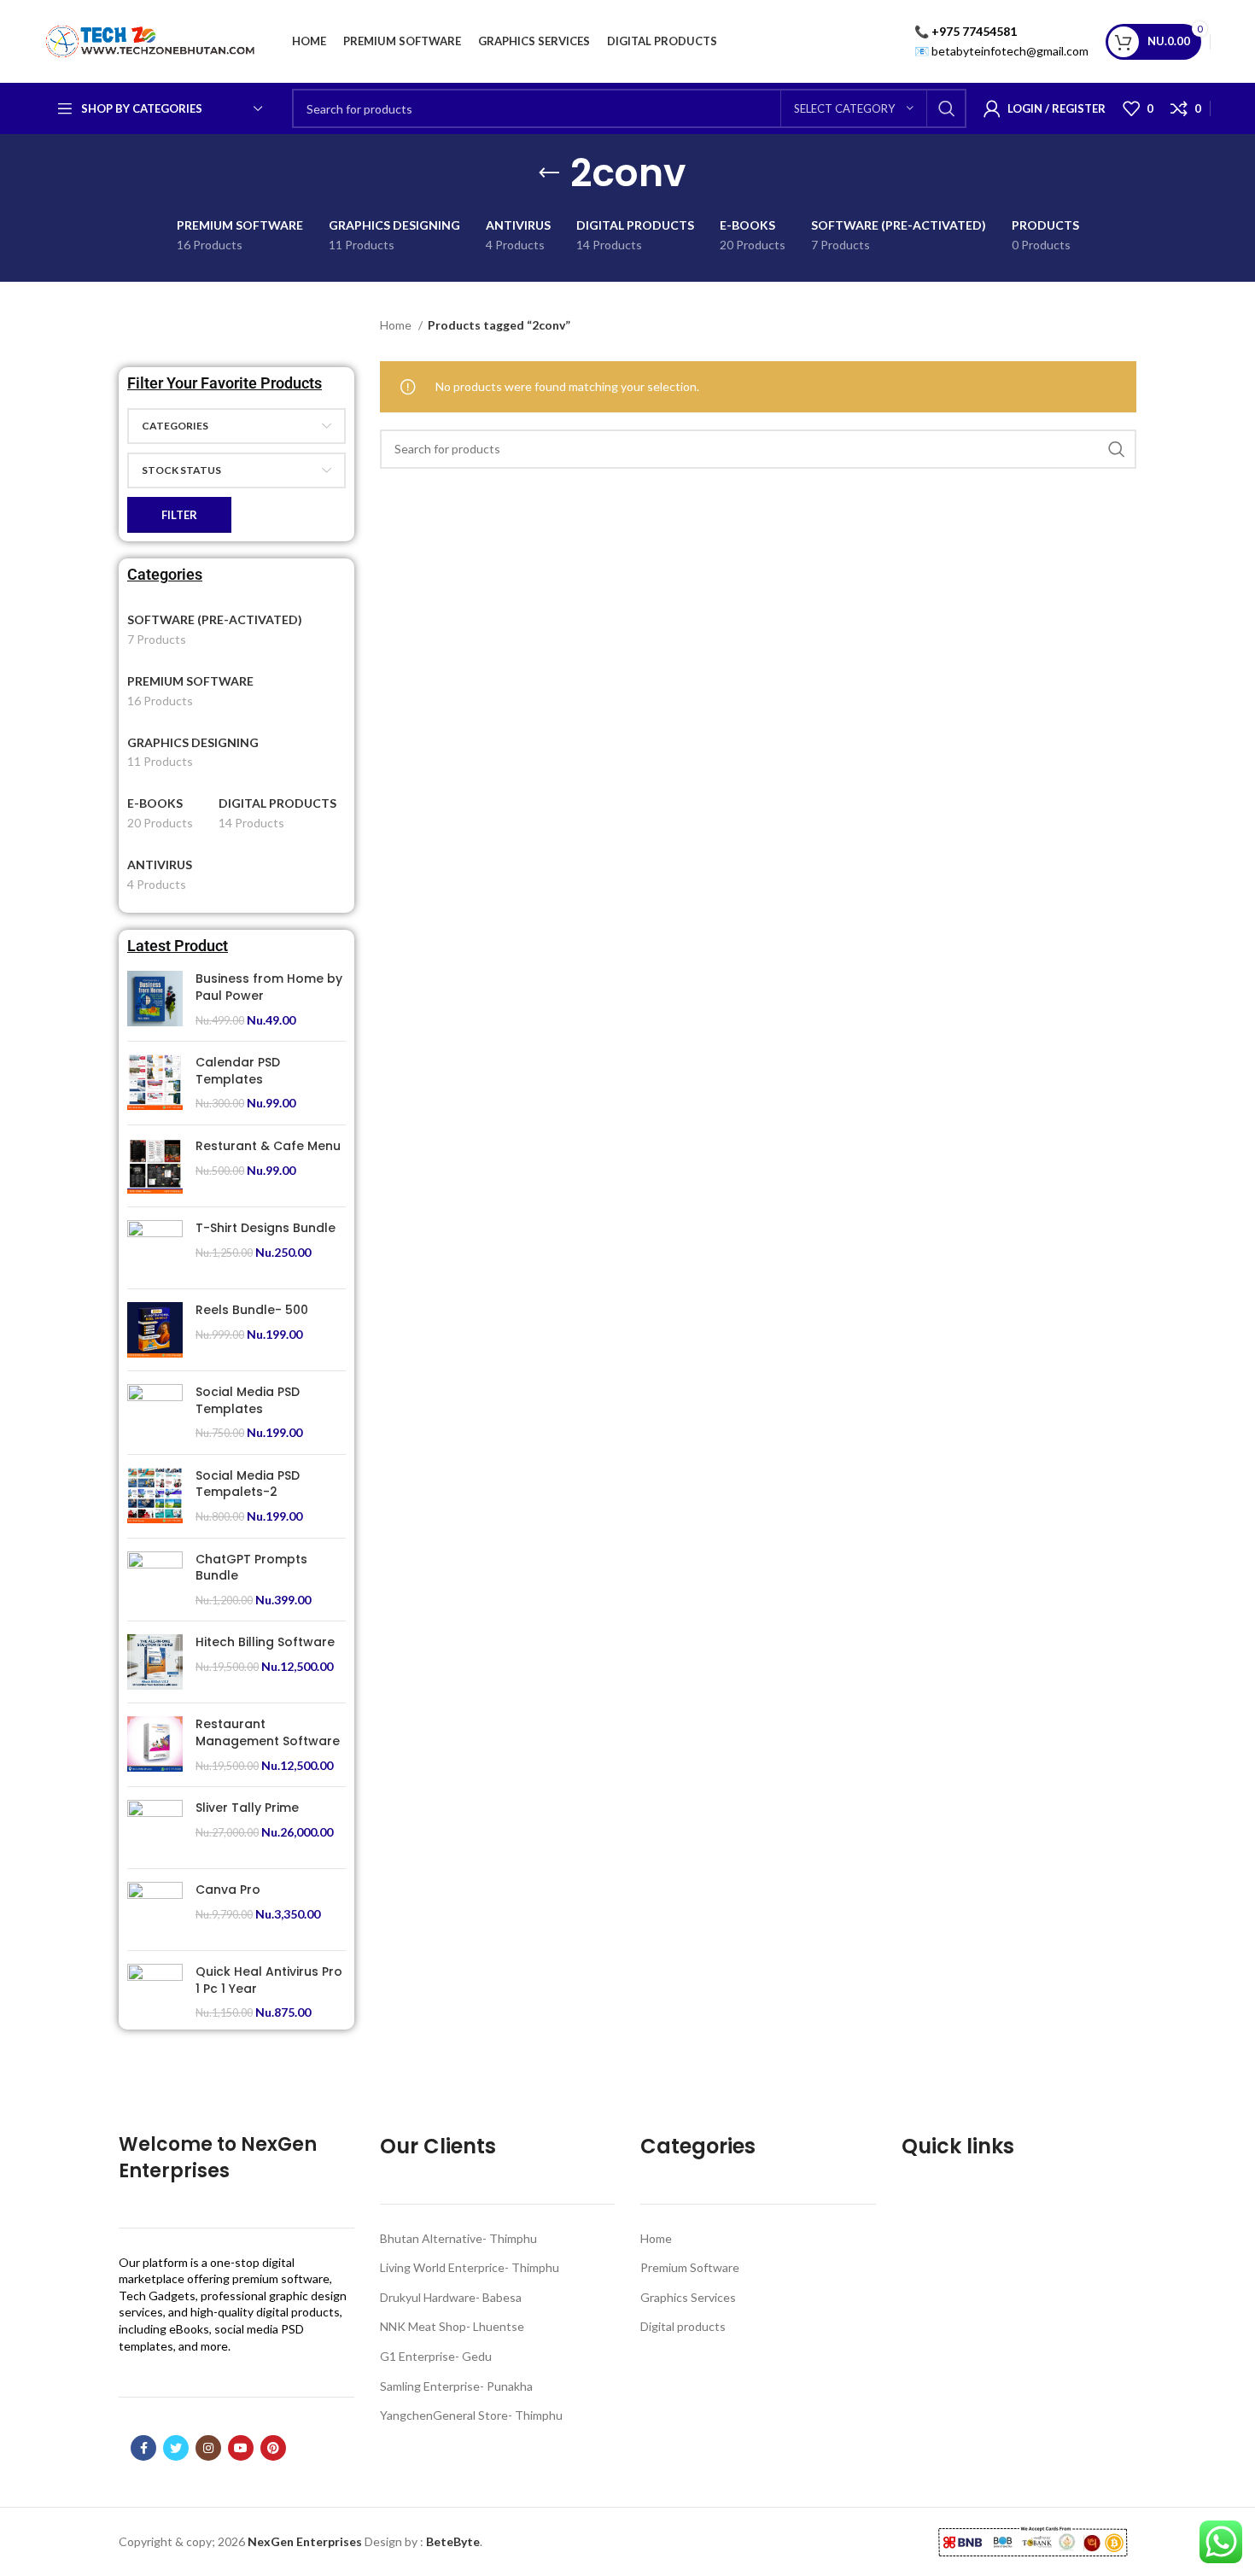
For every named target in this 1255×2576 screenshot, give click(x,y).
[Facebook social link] (143, 2448)
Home (397, 325)
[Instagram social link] (208, 2448)
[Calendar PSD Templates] (155, 1083)
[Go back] (549, 173)
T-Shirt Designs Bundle (266, 1228)
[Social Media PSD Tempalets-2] (155, 1496)
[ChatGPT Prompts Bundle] (155, 1580)
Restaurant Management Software (268, 1733)
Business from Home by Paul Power (269, 987)
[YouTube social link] (241, 2448)
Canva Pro (228, 1890)
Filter (179, 515)
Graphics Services (688, 2297)
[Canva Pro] (155, 1910)
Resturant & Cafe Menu (268, 1146)
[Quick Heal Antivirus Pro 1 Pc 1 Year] (155, 1992)
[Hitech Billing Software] (155, 1662)
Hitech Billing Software (265, 1642)
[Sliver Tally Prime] (155, 1828)
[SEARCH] (947, 108)
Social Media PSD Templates (248, 1401)
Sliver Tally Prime (247, 1808)
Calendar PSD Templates (238, 1071)
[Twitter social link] (176, 2448)
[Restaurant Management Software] (155, 1745)
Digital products (683, 2326)
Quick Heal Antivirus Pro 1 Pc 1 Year (269, 1980)
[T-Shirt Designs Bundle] (155, 1248)
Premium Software (690, 2267)
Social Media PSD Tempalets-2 (248, 1484)
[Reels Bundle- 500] (155, 1330)
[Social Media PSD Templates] (155, 1413)
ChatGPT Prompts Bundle (251, 1568)
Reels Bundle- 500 (252, 1310)
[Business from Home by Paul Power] (155, 999)
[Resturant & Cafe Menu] (155, 1166)
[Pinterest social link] (273, 2448)
